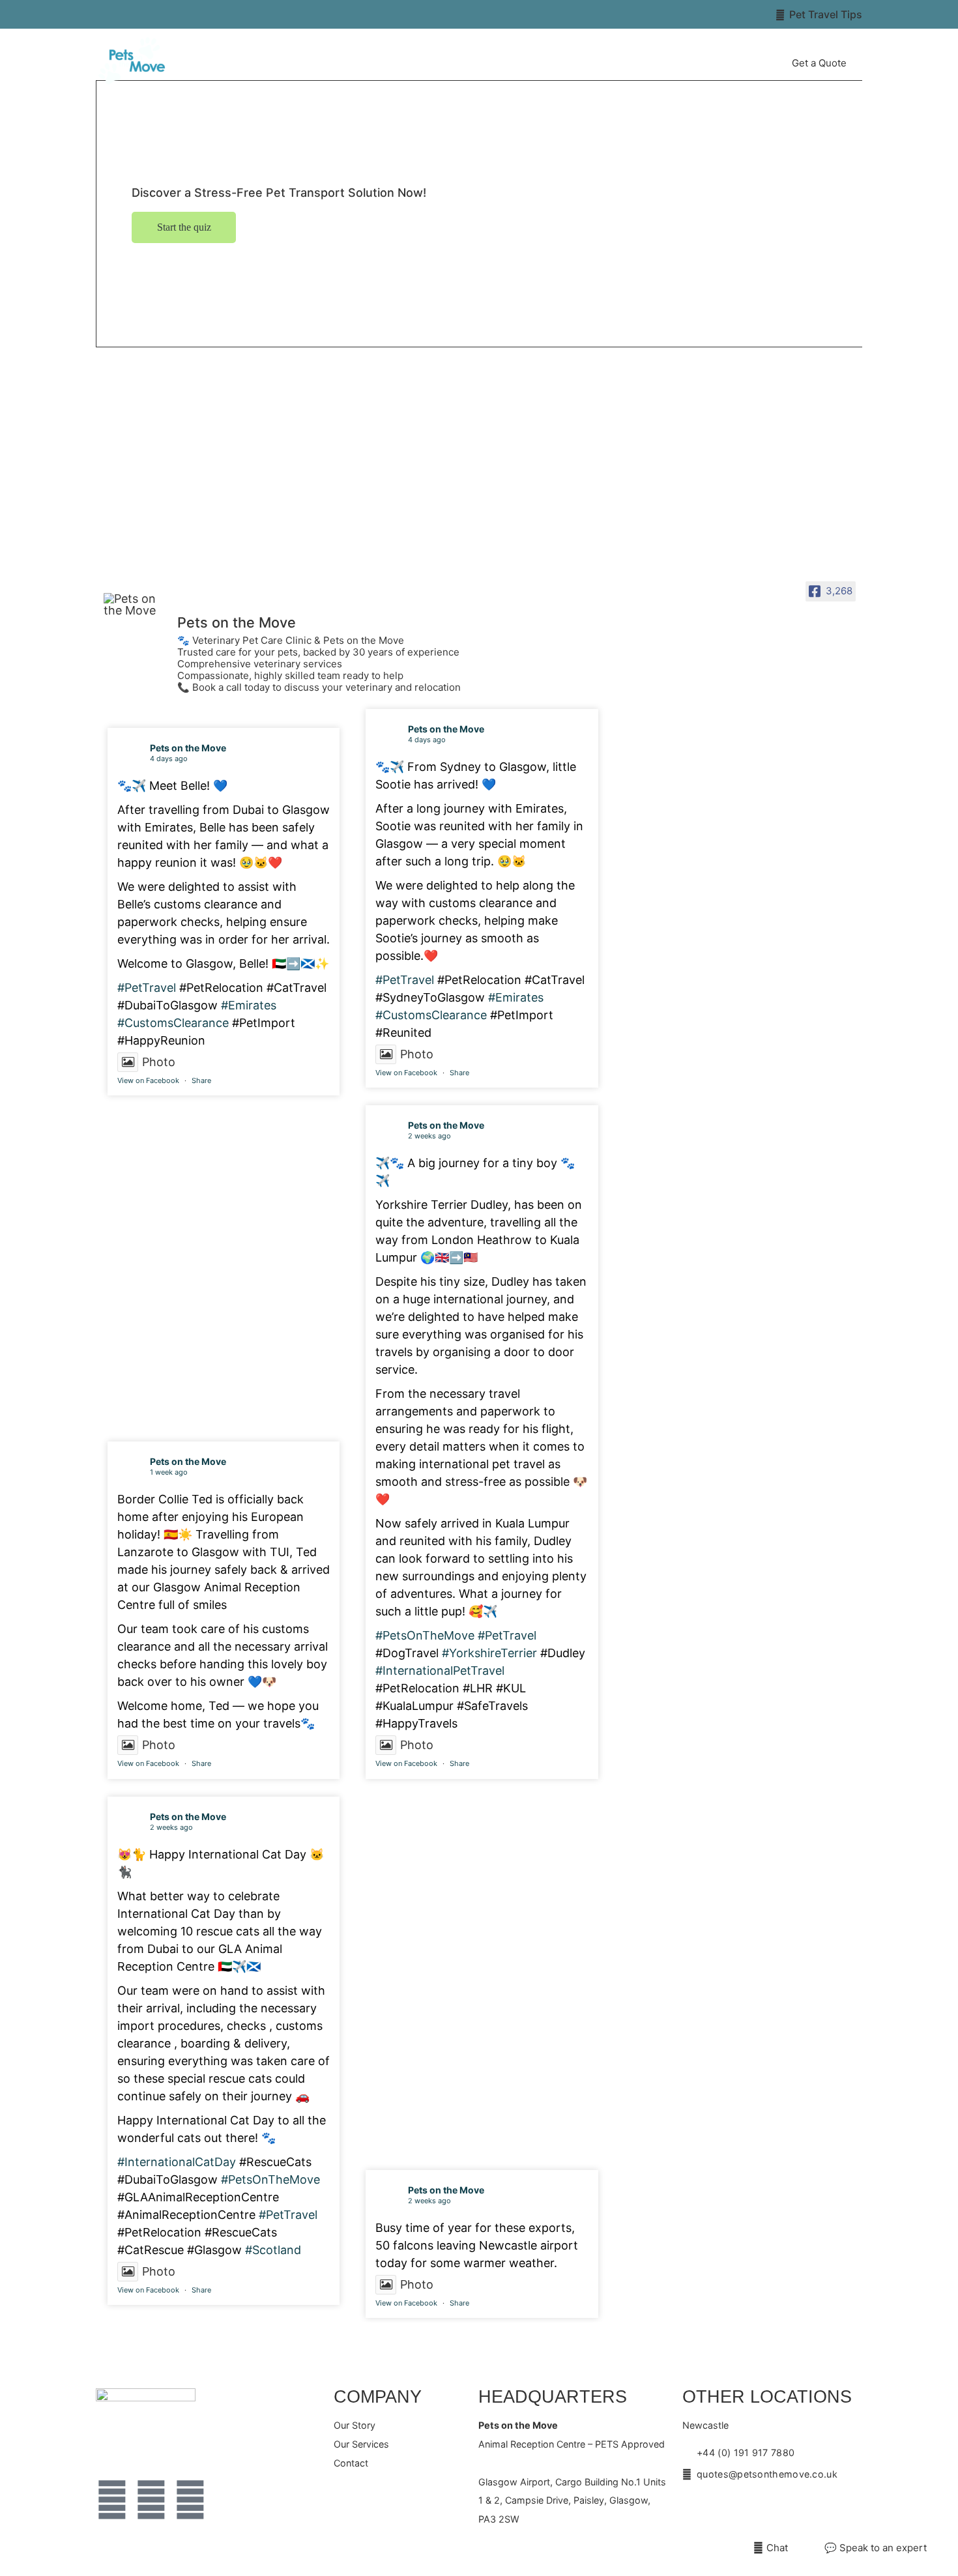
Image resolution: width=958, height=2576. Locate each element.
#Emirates (249, 1005)
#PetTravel (147, 988)
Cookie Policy (465, 2563)
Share (201, 1080)
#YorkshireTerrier (489, 1653)
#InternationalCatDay (177, 2162)
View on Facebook (148, 1080)
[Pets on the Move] (135, 605)
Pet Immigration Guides (624, 63)
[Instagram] (151, 2500)
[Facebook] (112, 2500)
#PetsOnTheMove (425, 1635)
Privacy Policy (527, 2563)
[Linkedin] (190, 2500)
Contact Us (736, 63)
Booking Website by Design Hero (626, 2563)
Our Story (464, 63)
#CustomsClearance (173, 1023)
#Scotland (273, 2250)
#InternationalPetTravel (440, 1671)
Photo (159, 1062)
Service (521, 63)
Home (410, 63)
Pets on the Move (188, 748)
